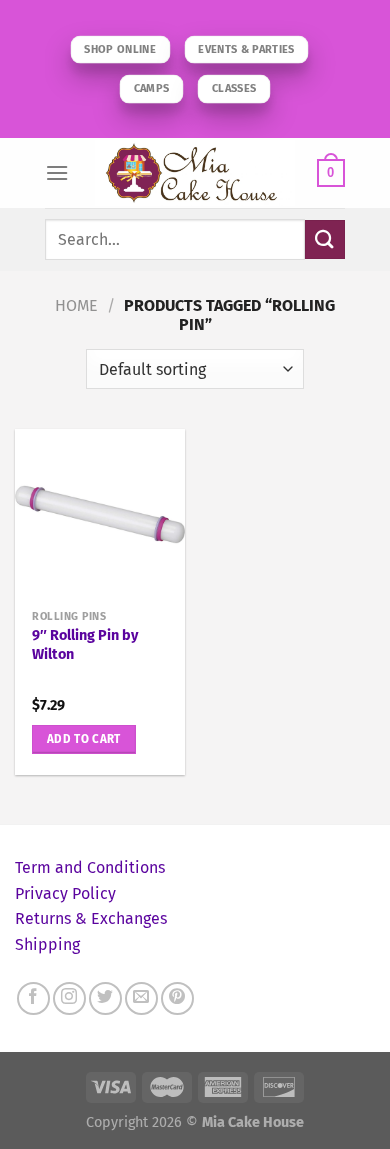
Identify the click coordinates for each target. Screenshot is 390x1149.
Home (76, 305)
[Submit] (325, 239)
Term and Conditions (90, 867)
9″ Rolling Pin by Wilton (85, 645)
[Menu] (57, 172)
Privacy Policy (65, 893)
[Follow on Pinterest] (177, 998)
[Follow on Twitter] (105, 998)
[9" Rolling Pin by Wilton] (100, 514)
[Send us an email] (141, 998)
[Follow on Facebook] (33, 998)
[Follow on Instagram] (69, 998)
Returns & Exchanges (91, 918)
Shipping (47, 944)
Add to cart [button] (84, 739)
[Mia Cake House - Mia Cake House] (195, 173)
